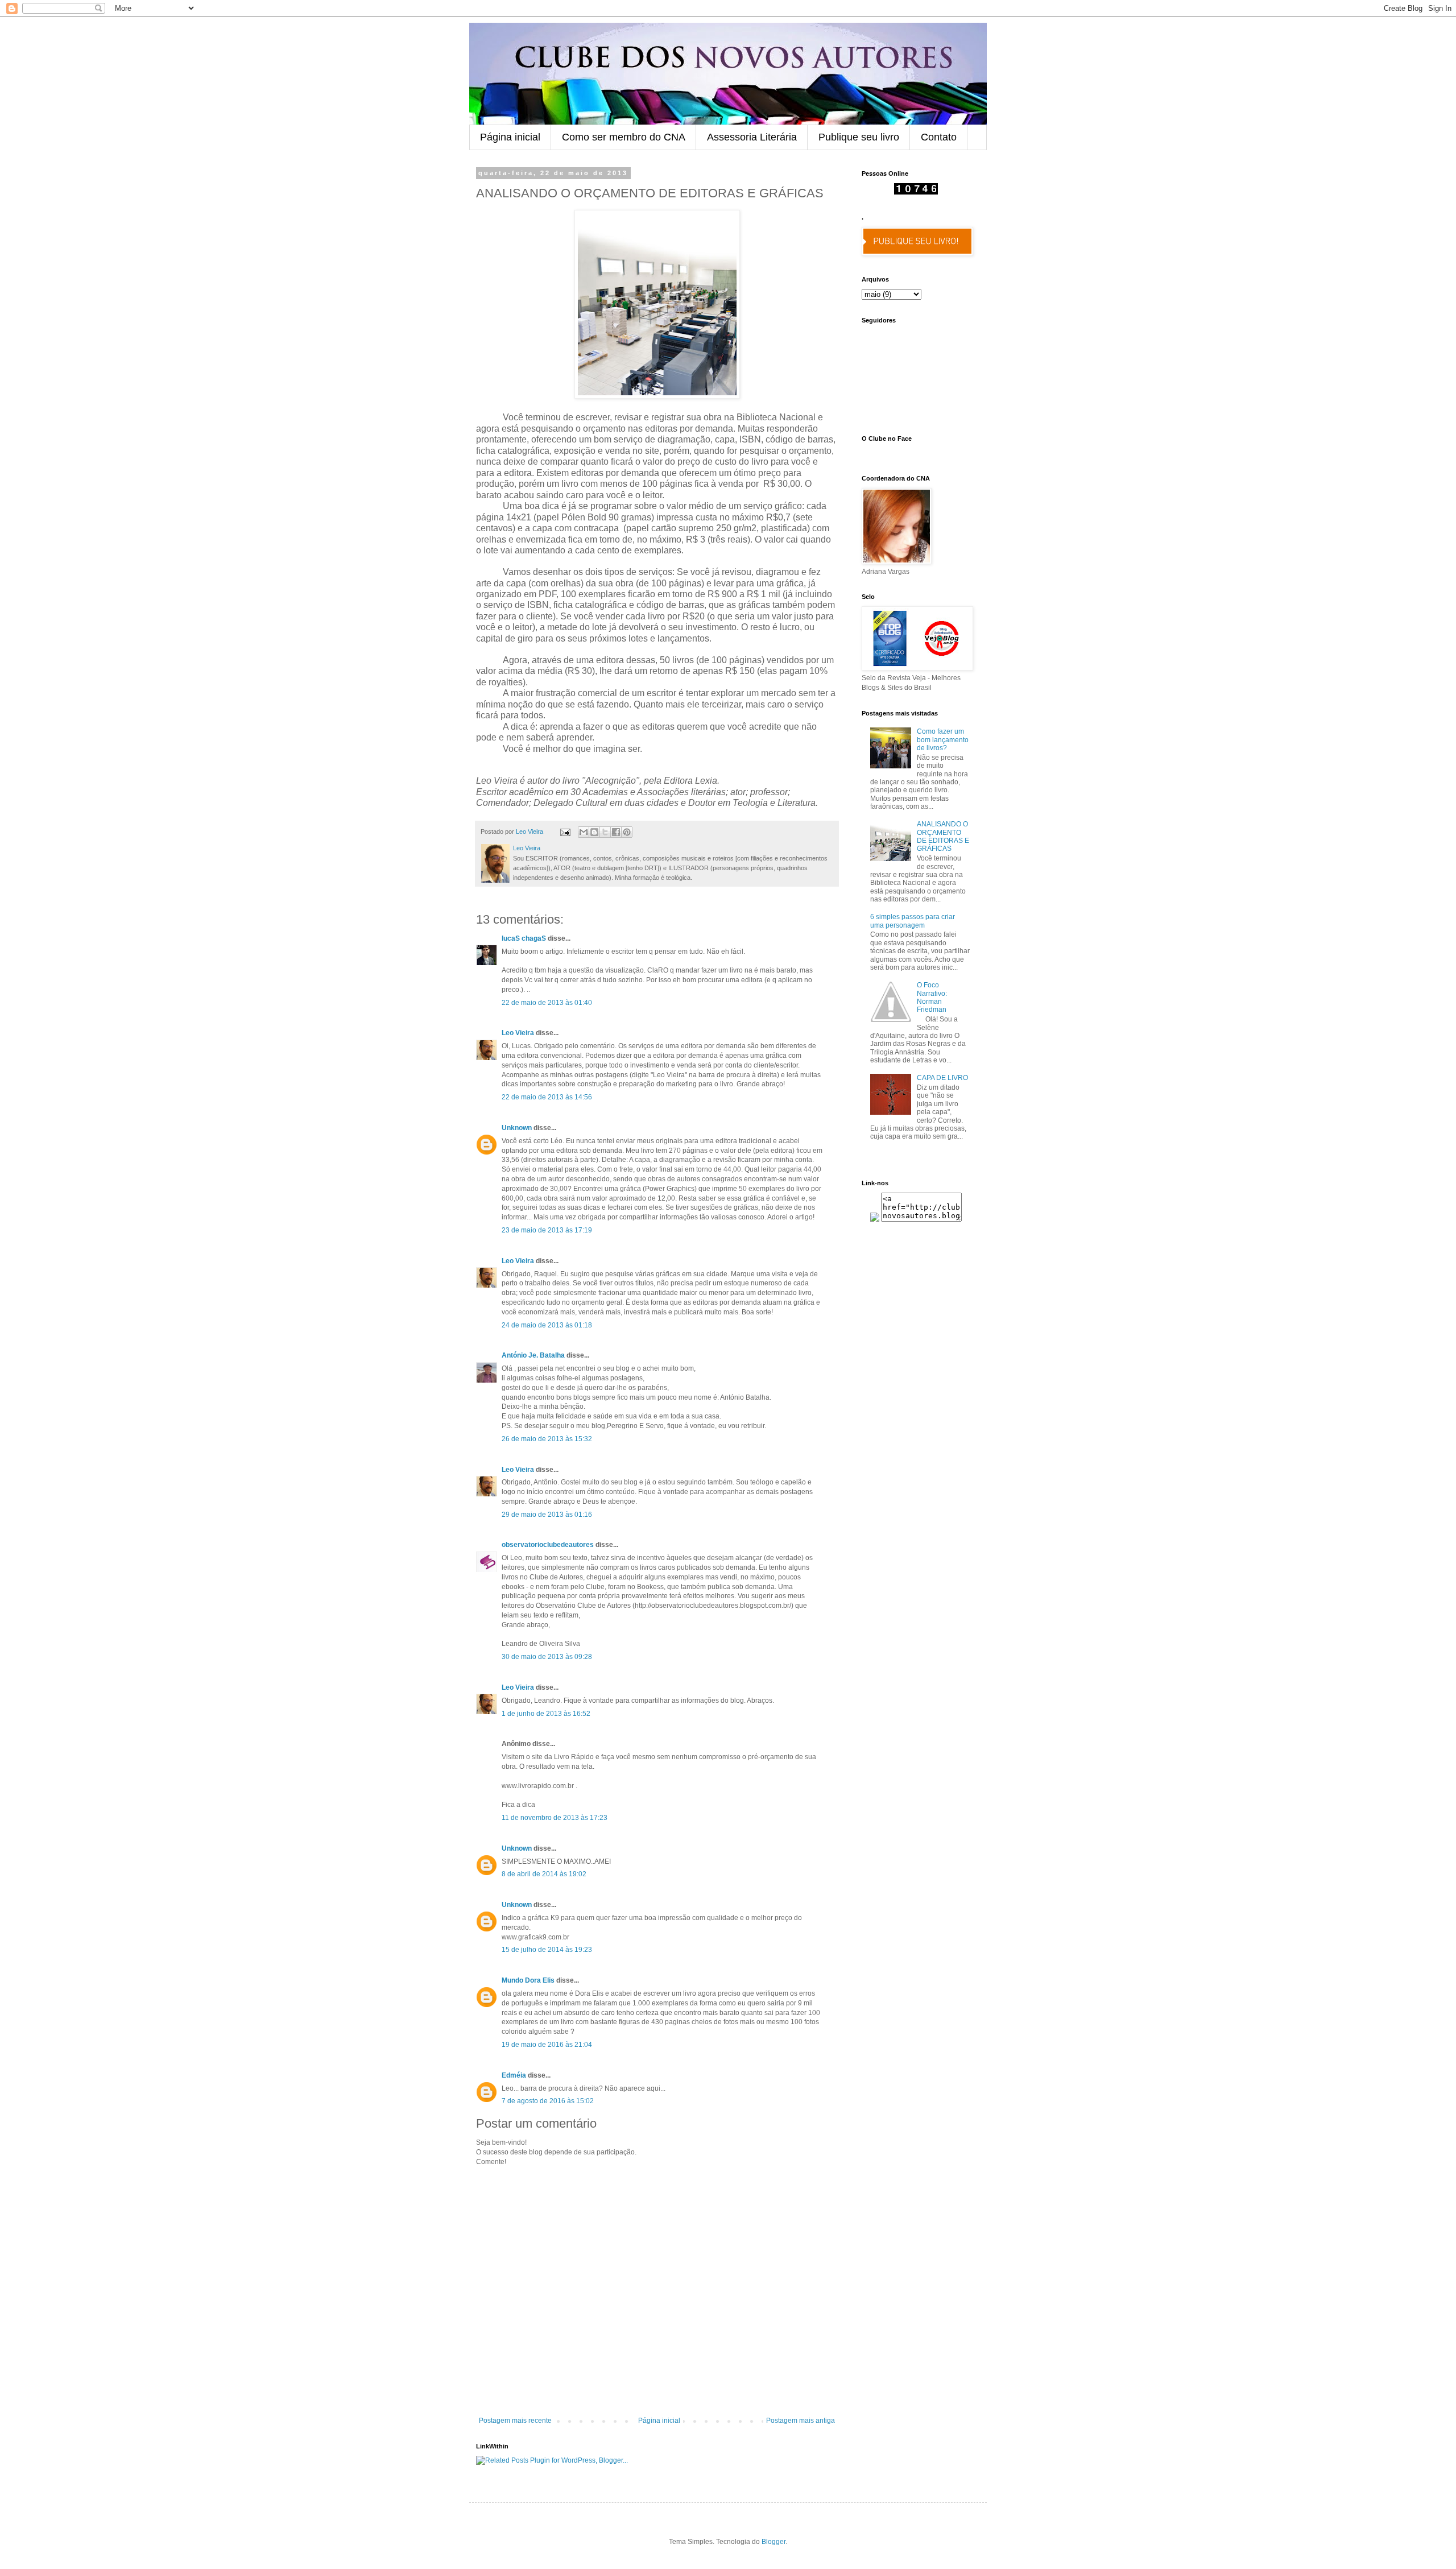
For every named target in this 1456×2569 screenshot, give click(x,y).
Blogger (773, 2542)
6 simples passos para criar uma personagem (913, 921)
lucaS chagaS (524, 938)
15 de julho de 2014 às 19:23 (547, 1950)
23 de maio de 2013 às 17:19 (547, 1230)
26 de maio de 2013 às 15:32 (547, 1439)
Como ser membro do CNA (624, 137)
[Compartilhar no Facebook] (616, 832)
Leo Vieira (518, 1033)
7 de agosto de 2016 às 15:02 (548, 2101)
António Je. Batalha (533, 1355)
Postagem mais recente (515, 2421)
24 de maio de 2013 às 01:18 (547, 1325)
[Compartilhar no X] (605, 832)
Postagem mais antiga (801, 2421)
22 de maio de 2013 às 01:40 (547, 1003)
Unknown (517, 1128)
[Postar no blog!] (594, 832)
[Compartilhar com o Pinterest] (627, 832)
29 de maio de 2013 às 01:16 (547, 1515)
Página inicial (510, 137)
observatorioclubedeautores (548, 1545)
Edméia (514, 2075)
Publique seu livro (859, 137)
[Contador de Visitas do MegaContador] (916, 192)
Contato (939, 137)
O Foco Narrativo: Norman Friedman (932, 997)
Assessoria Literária (752, 137)
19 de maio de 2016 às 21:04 (547, 2045)
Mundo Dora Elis (528, 1980)
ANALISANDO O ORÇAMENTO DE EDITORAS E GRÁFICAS (943, 836)
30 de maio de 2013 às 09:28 (547, 1657)
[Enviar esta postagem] (565, 831)
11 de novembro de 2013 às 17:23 (555, 1818)
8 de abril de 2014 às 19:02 (544, 1874)
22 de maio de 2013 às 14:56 (547, 1097)
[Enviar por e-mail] (584, 832)
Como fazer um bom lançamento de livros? (943, 740)
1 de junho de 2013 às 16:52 (546, 1714)
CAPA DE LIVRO (942, 1078)
